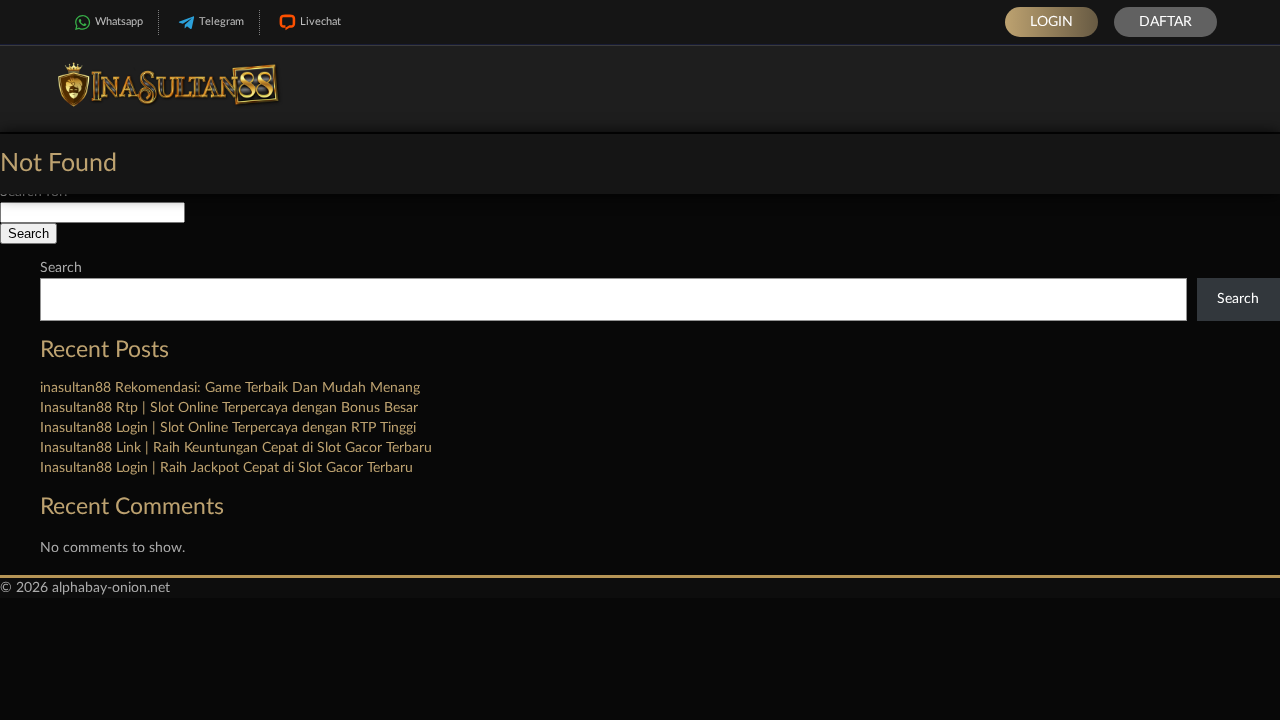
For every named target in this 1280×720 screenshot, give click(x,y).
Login (1051, 22)
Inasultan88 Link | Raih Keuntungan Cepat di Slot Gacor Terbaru (236, 448)
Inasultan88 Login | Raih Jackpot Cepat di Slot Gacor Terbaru (226, 468)
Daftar (1165, 22)
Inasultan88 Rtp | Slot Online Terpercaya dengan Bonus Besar (229, 408)
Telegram (221, 21)
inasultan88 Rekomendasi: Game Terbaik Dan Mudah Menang (230, 388)
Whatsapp (119, 21)
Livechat (320, 21)
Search (61, 268)
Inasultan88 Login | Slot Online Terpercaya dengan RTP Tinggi (228, 428)
